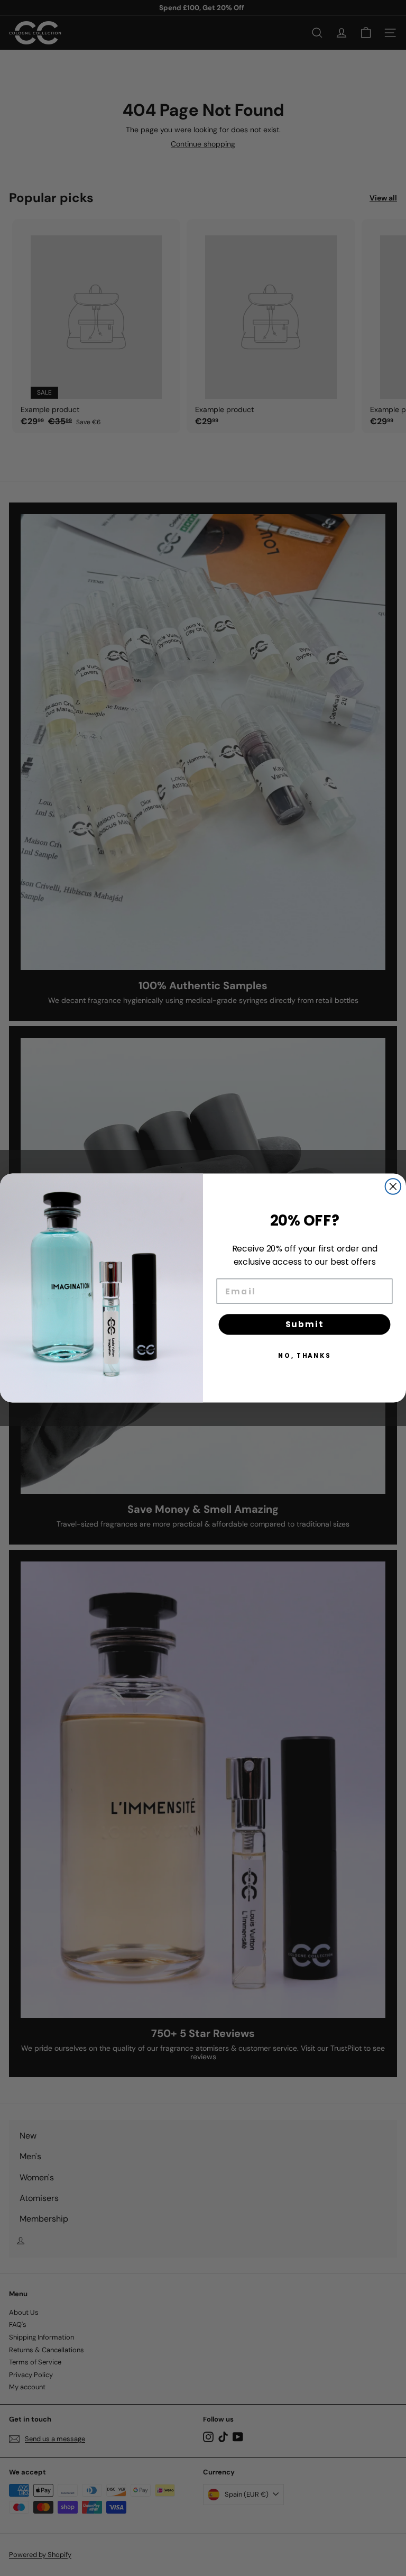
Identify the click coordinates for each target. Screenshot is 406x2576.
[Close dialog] (393, 1186)
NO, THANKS (304, 1355)
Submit (305, 1324)
